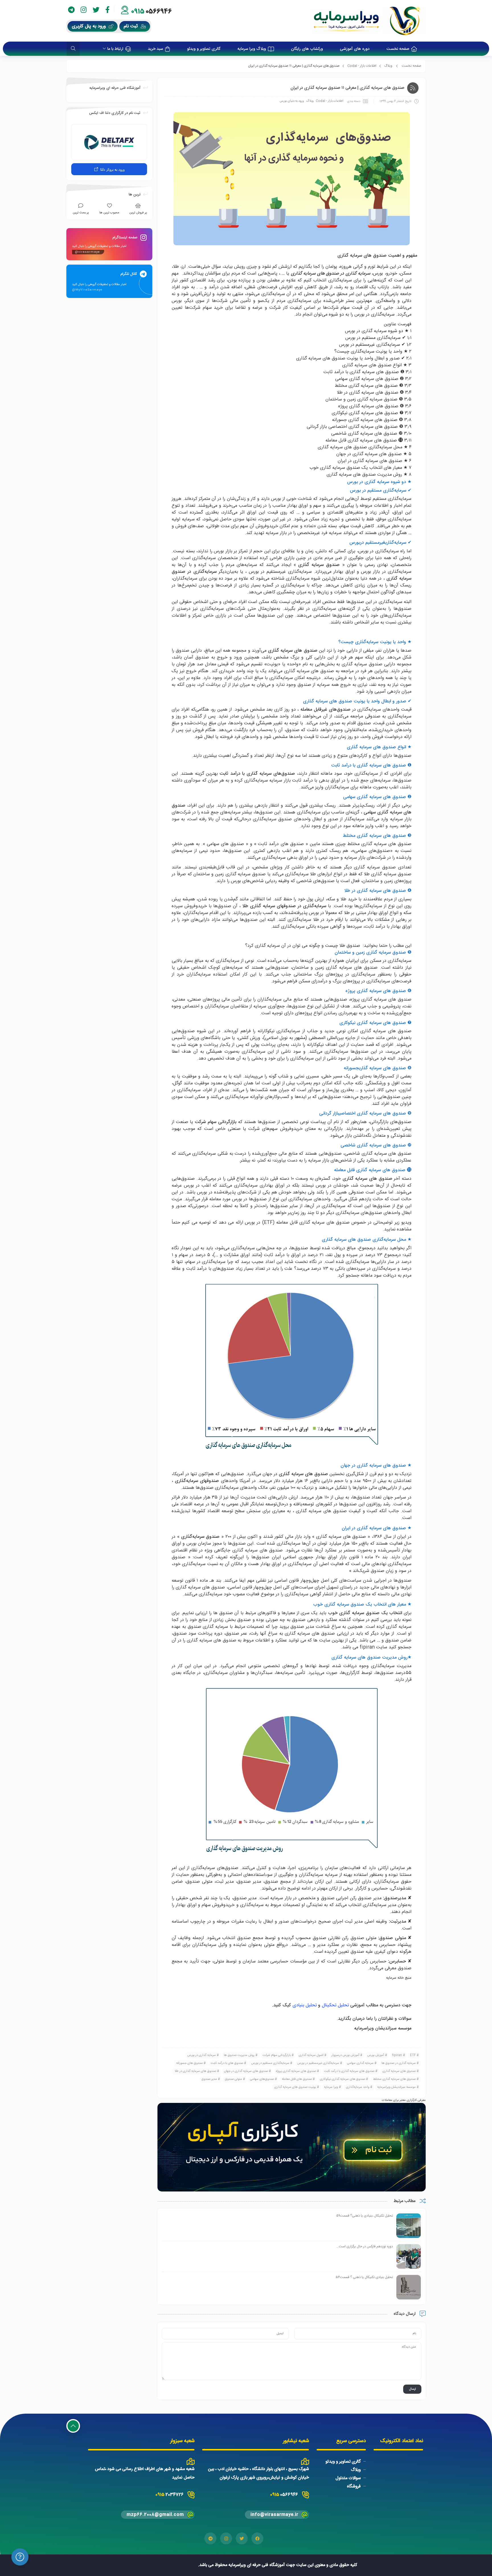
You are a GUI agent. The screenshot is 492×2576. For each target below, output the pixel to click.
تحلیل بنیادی (305, 2005)
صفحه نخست (412, 66)
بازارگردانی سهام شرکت (277, 2055)
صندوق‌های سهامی (262, 2079)
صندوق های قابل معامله (297, 2079)
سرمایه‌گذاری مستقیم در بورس (270, 2063)
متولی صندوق (233, 2079)
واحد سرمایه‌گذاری (358, 2087)
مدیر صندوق (209, 2079)
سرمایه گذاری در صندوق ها (399, 2063)
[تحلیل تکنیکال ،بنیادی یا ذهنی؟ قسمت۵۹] (409, 2226)
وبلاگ (388, 66)
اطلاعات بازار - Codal (362, 66)
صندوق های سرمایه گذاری (399, 2071)
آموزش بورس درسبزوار (345, 2055)
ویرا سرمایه (331, 2087)
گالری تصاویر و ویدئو (343, 2462)
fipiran (367, 1647)
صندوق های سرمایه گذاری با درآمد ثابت (349, 2071)
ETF (413, 2055)
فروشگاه (354, 2486)
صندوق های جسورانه (189, 2063)
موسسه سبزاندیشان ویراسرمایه (396, 2087)
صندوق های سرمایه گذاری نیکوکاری (342, 2079)
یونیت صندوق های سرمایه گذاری (295, 2087)
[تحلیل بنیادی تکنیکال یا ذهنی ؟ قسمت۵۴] (409, 2287)
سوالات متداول (348, 2478)
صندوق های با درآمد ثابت (227, 2063)
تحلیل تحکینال (336, 2005)
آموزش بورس (376, 2055)
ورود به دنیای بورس (292, 101)
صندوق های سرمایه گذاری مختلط (394, 2079)
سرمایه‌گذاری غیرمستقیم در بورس (318, 2063)
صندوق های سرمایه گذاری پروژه (296, 2071)
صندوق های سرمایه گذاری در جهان (246, 2071)
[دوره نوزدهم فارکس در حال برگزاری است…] (409, 2257)
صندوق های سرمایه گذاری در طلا (195, 2071)
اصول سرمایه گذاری (311, 2055)
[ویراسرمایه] (367, 21)
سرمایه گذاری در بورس (202, 2055)
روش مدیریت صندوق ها (239, 2055)
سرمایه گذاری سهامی (360, 2063)
